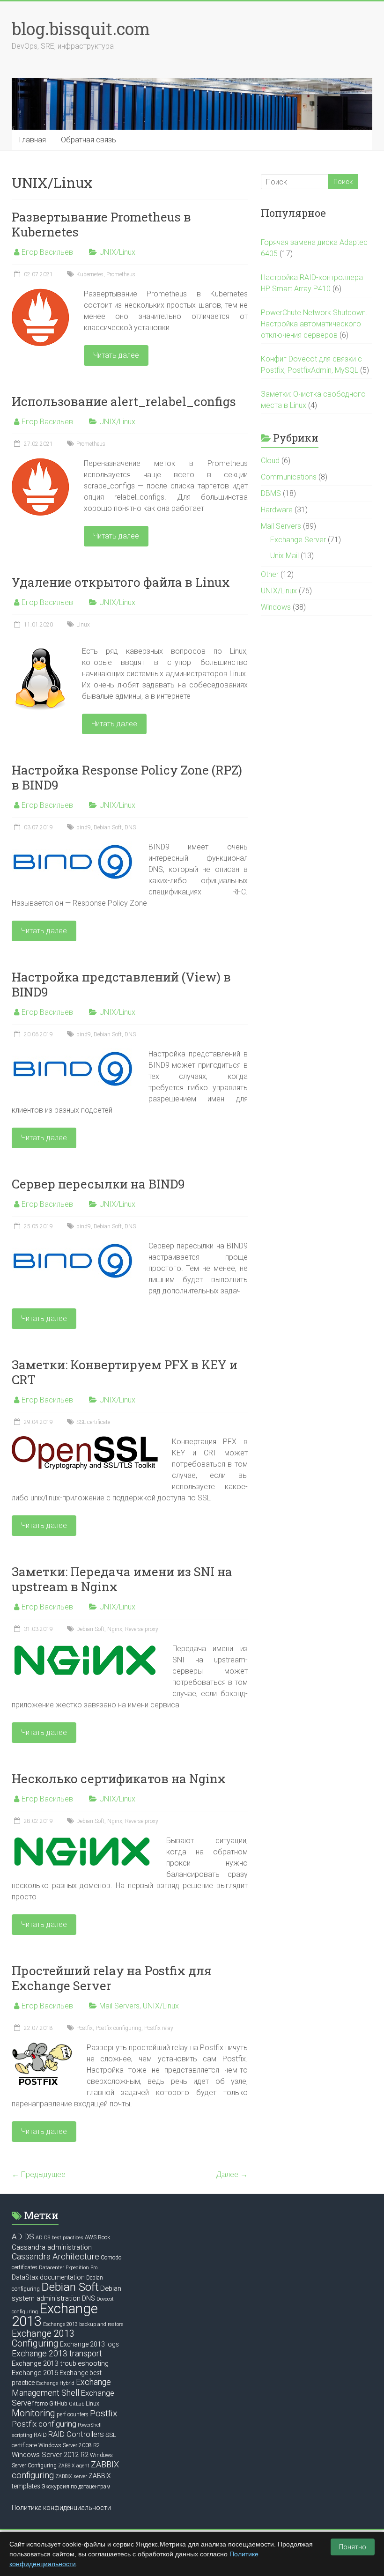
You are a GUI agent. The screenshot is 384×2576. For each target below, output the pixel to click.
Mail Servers (119, 2006)
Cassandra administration (52, 2247)
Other (270, 574)
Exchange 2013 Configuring (43, 2339)
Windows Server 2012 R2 (50, 2455)
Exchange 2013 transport (57, 2354)
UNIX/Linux (117, 252)
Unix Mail (284, 556)
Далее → (232, 2174)
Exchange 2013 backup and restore (83, 2324)
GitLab (77, 2404)
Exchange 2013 (55, 2315)
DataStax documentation (48, 2277)
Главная (33, 140)
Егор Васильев (47, 252)
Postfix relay (159, 2028)
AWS (91, 2237)
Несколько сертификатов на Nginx (119, 1779)
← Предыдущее (39, 2174)
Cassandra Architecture (55, 2256)
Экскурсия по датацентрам (76, 2487)
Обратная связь (89, 140)
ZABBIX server (71, 2476)
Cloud (270, 461)
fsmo (41, 2404)
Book (104, 2237)
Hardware (277, 510)
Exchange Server (298, 540)
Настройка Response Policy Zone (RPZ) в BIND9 (127, 777)
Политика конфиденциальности (61, 2508)
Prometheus (121, 274)
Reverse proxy (142, 1629)
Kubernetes (90, 274)
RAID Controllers (76, 2434)
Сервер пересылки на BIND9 (98, 1184)
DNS (130, 827)
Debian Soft (108, 827)
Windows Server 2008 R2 (69, 2445)
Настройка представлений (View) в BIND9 (121, 984)
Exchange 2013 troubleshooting (60, 2363)
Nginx (115, 1629)
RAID (40, 2435)
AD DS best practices (59, 2238)
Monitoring (33, 2413)
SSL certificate (93, 1422)
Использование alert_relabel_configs (124, 401)
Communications (289, 477)
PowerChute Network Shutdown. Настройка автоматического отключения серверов (314, 324)
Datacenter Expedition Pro (68, 2268)
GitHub (58, 2404)
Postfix (85, 2028)
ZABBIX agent (74, 2466)
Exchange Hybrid (55, 2383)
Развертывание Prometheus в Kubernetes (101, 224)
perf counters (73, 2414)
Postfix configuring (118, 2028)
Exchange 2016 (35, 2373)
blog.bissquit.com (81, 29)
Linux (83, 625)
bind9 (84, 827)
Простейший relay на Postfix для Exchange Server (112, 1978)
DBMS (271, 493)
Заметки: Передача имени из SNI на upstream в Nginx (122, 1579)
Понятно (353, 2547)
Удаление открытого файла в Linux (121, 582)
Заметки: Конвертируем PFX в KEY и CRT (125, 1372)
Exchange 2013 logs (89, 2344)
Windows (276, 607)
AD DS (23, 2236)
